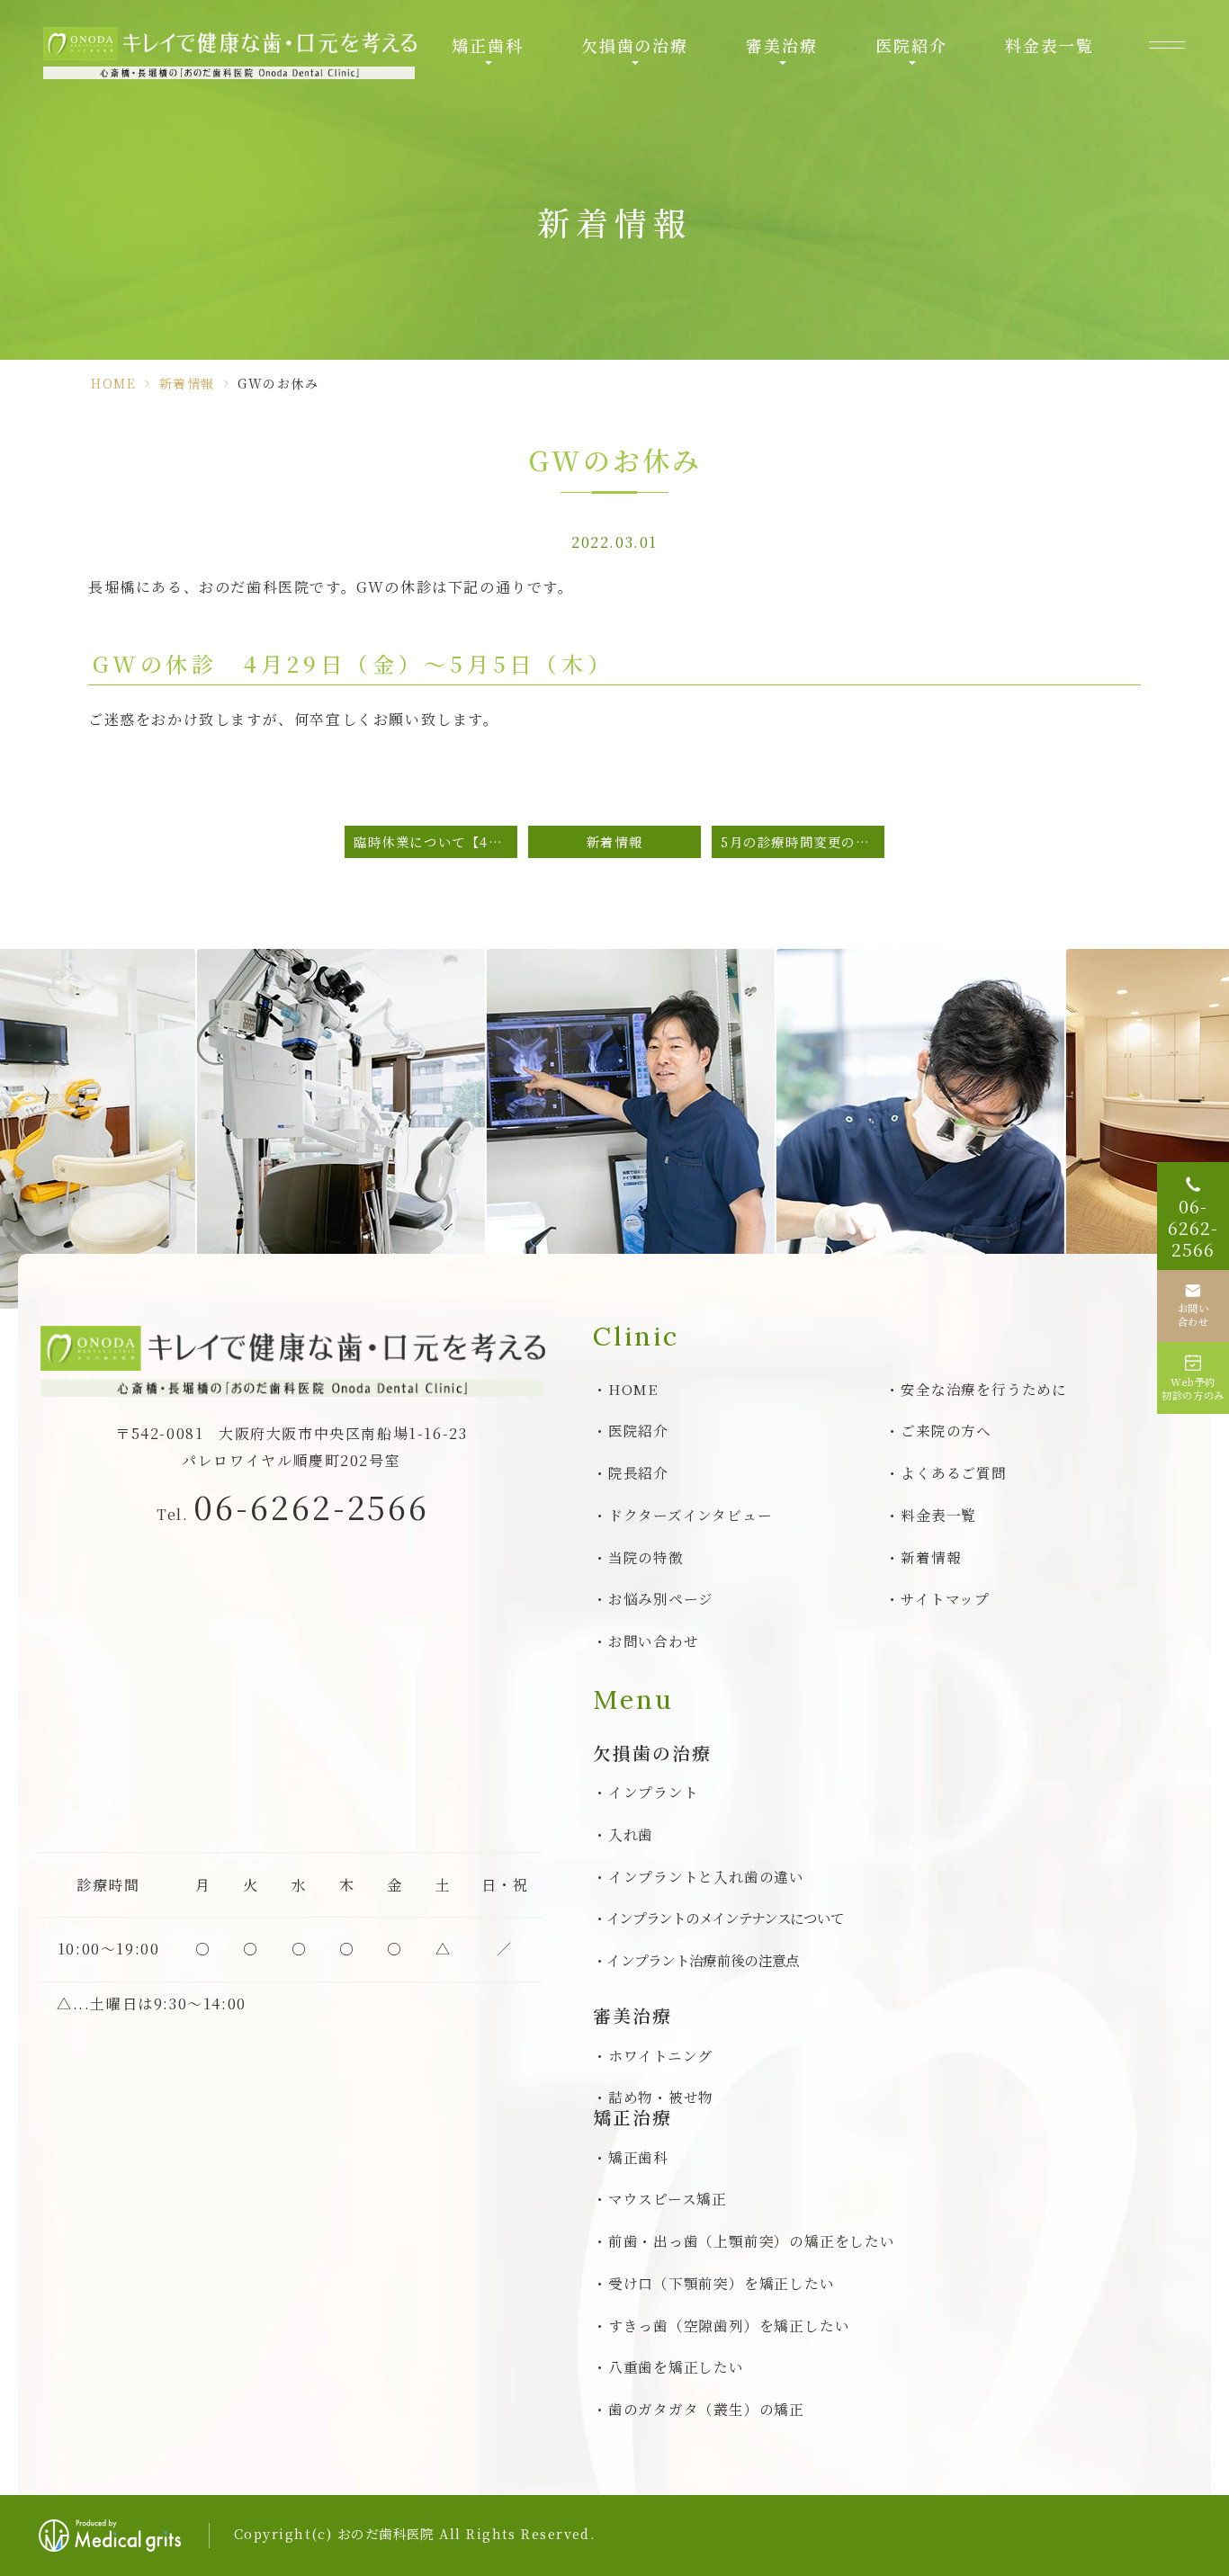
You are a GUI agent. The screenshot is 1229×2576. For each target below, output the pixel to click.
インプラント (653, 1792)
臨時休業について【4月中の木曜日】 (435, 841)
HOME (113, 383)
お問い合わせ (653, 1641)
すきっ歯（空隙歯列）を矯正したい (729, 2325)
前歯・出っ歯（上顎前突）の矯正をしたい (751, 2241)
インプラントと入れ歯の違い (706, 1876)
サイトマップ (945, 1598)
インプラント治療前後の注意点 (703, 1960)
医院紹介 (911, 45)
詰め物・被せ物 (661, 2097)
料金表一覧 (1050, 45)
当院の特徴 (646, 1557)
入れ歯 (631, 1834)
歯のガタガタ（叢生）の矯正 (706, 2409)
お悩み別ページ (661, 1598)
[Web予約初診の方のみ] (1193, 1378)
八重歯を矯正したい (676, 2366)
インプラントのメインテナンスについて (725, 1918)
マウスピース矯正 (668, 2198)
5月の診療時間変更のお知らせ (803, 841)
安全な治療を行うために (984, 1389)
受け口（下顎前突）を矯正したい (721, 2283)
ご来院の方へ (946, 1430)
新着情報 (187, 383)
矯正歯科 (487, 45)
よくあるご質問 (954, 1472)
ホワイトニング (660, 2055)
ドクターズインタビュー (690, 1515)
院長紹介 (638, 1472)
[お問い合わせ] (1193, 1306)
